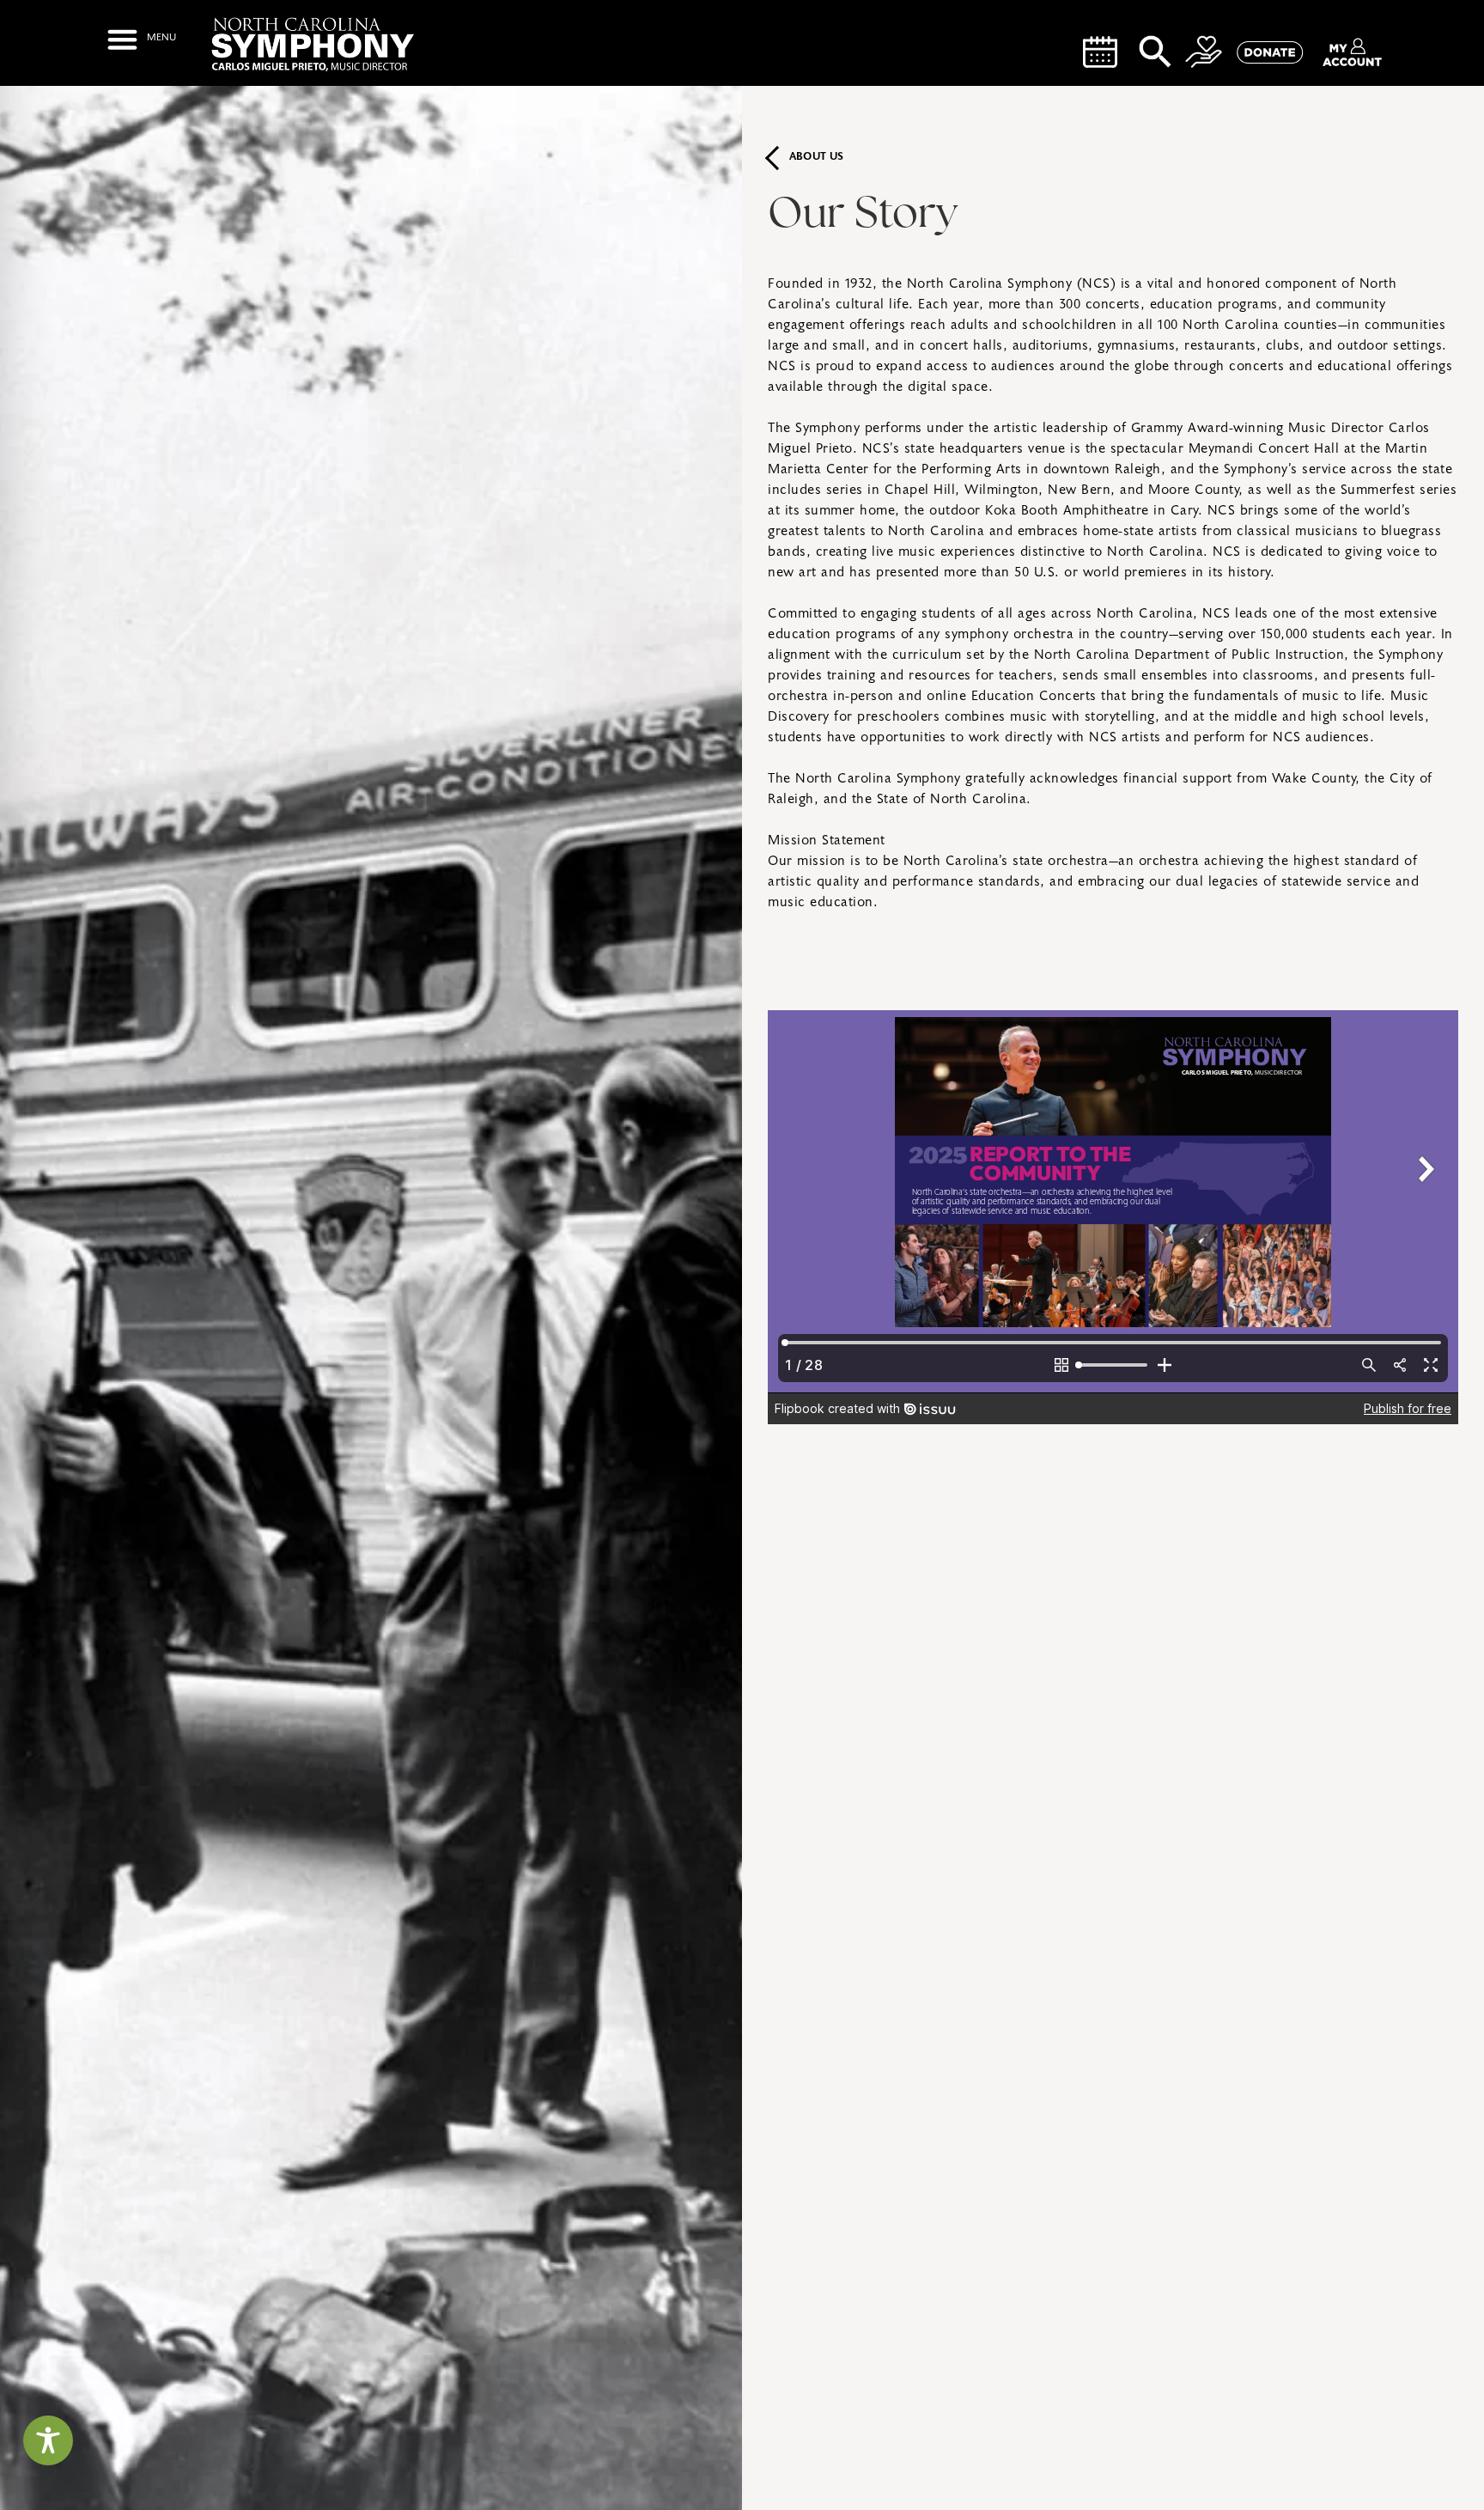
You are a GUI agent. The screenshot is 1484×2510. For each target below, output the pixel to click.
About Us (817, 157)
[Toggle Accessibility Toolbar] (48, 2440)
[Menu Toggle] (141, 39)
